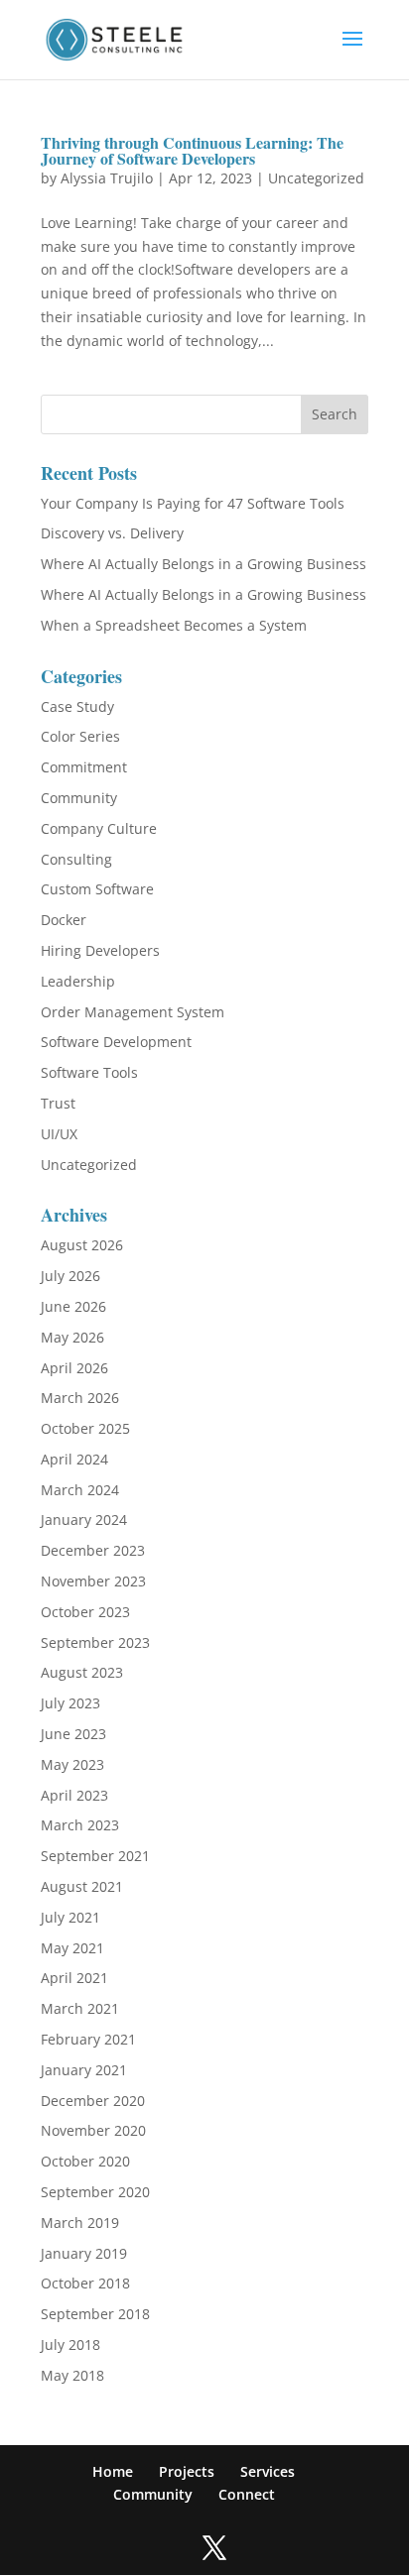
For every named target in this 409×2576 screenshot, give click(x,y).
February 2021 (88, 2039)
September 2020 (95, 2192)
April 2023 (74, 1795)
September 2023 (95, 1642)
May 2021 (72, 1948)
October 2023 (85, 1612)
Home (113, 2471)
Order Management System (133, 1012)
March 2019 (80, 2223)
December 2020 (93, 2101)
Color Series (80, 736)
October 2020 (85, 2161)
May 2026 (72, 1337)
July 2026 (70, 1276)
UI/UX (59, 1134)
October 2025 (85, 1428)
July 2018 (70, 2344)
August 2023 (82, 1672)
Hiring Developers (100, 950)
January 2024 (84, 1520)
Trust (58, 1103)
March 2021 (80, 2008)
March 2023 (80, 1825)
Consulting (76, 859)
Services (268, 2471)
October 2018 (85, 2283)
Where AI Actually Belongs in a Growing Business (204, 564)
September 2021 (95, 1856)
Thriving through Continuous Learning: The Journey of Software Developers (192, 150)
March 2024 (80, 1490)
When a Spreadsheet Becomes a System (174, 625)
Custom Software (97, 889)
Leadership (78, 981)
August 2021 (82, 1886)
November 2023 (93, 1581)
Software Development (116, 1042)
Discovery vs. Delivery (112, 533)
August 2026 (82, 1245)
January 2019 (84, 2253)
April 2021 (74, 1978)
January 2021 (84, 2070)
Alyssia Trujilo (107, 178)
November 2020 (93, 2130)
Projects (187, 2471)
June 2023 (73, 1734)
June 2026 (73, 1306)
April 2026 (74, 1368)
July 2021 (70, 1917)
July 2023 (70, 1703)
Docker (64, 920)
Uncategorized (316, 178)
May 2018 (72, 2375)
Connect (247, 2494)
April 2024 (74, 1459)
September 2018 (95, 2314)
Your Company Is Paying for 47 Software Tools (193, 503)
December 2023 (93, 1550)
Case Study (77, 706)
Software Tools (89, 1072)
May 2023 (72, 1764)
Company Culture (99, 828)
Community (79, 798)
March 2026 (80, 1398)
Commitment (84, 767)
